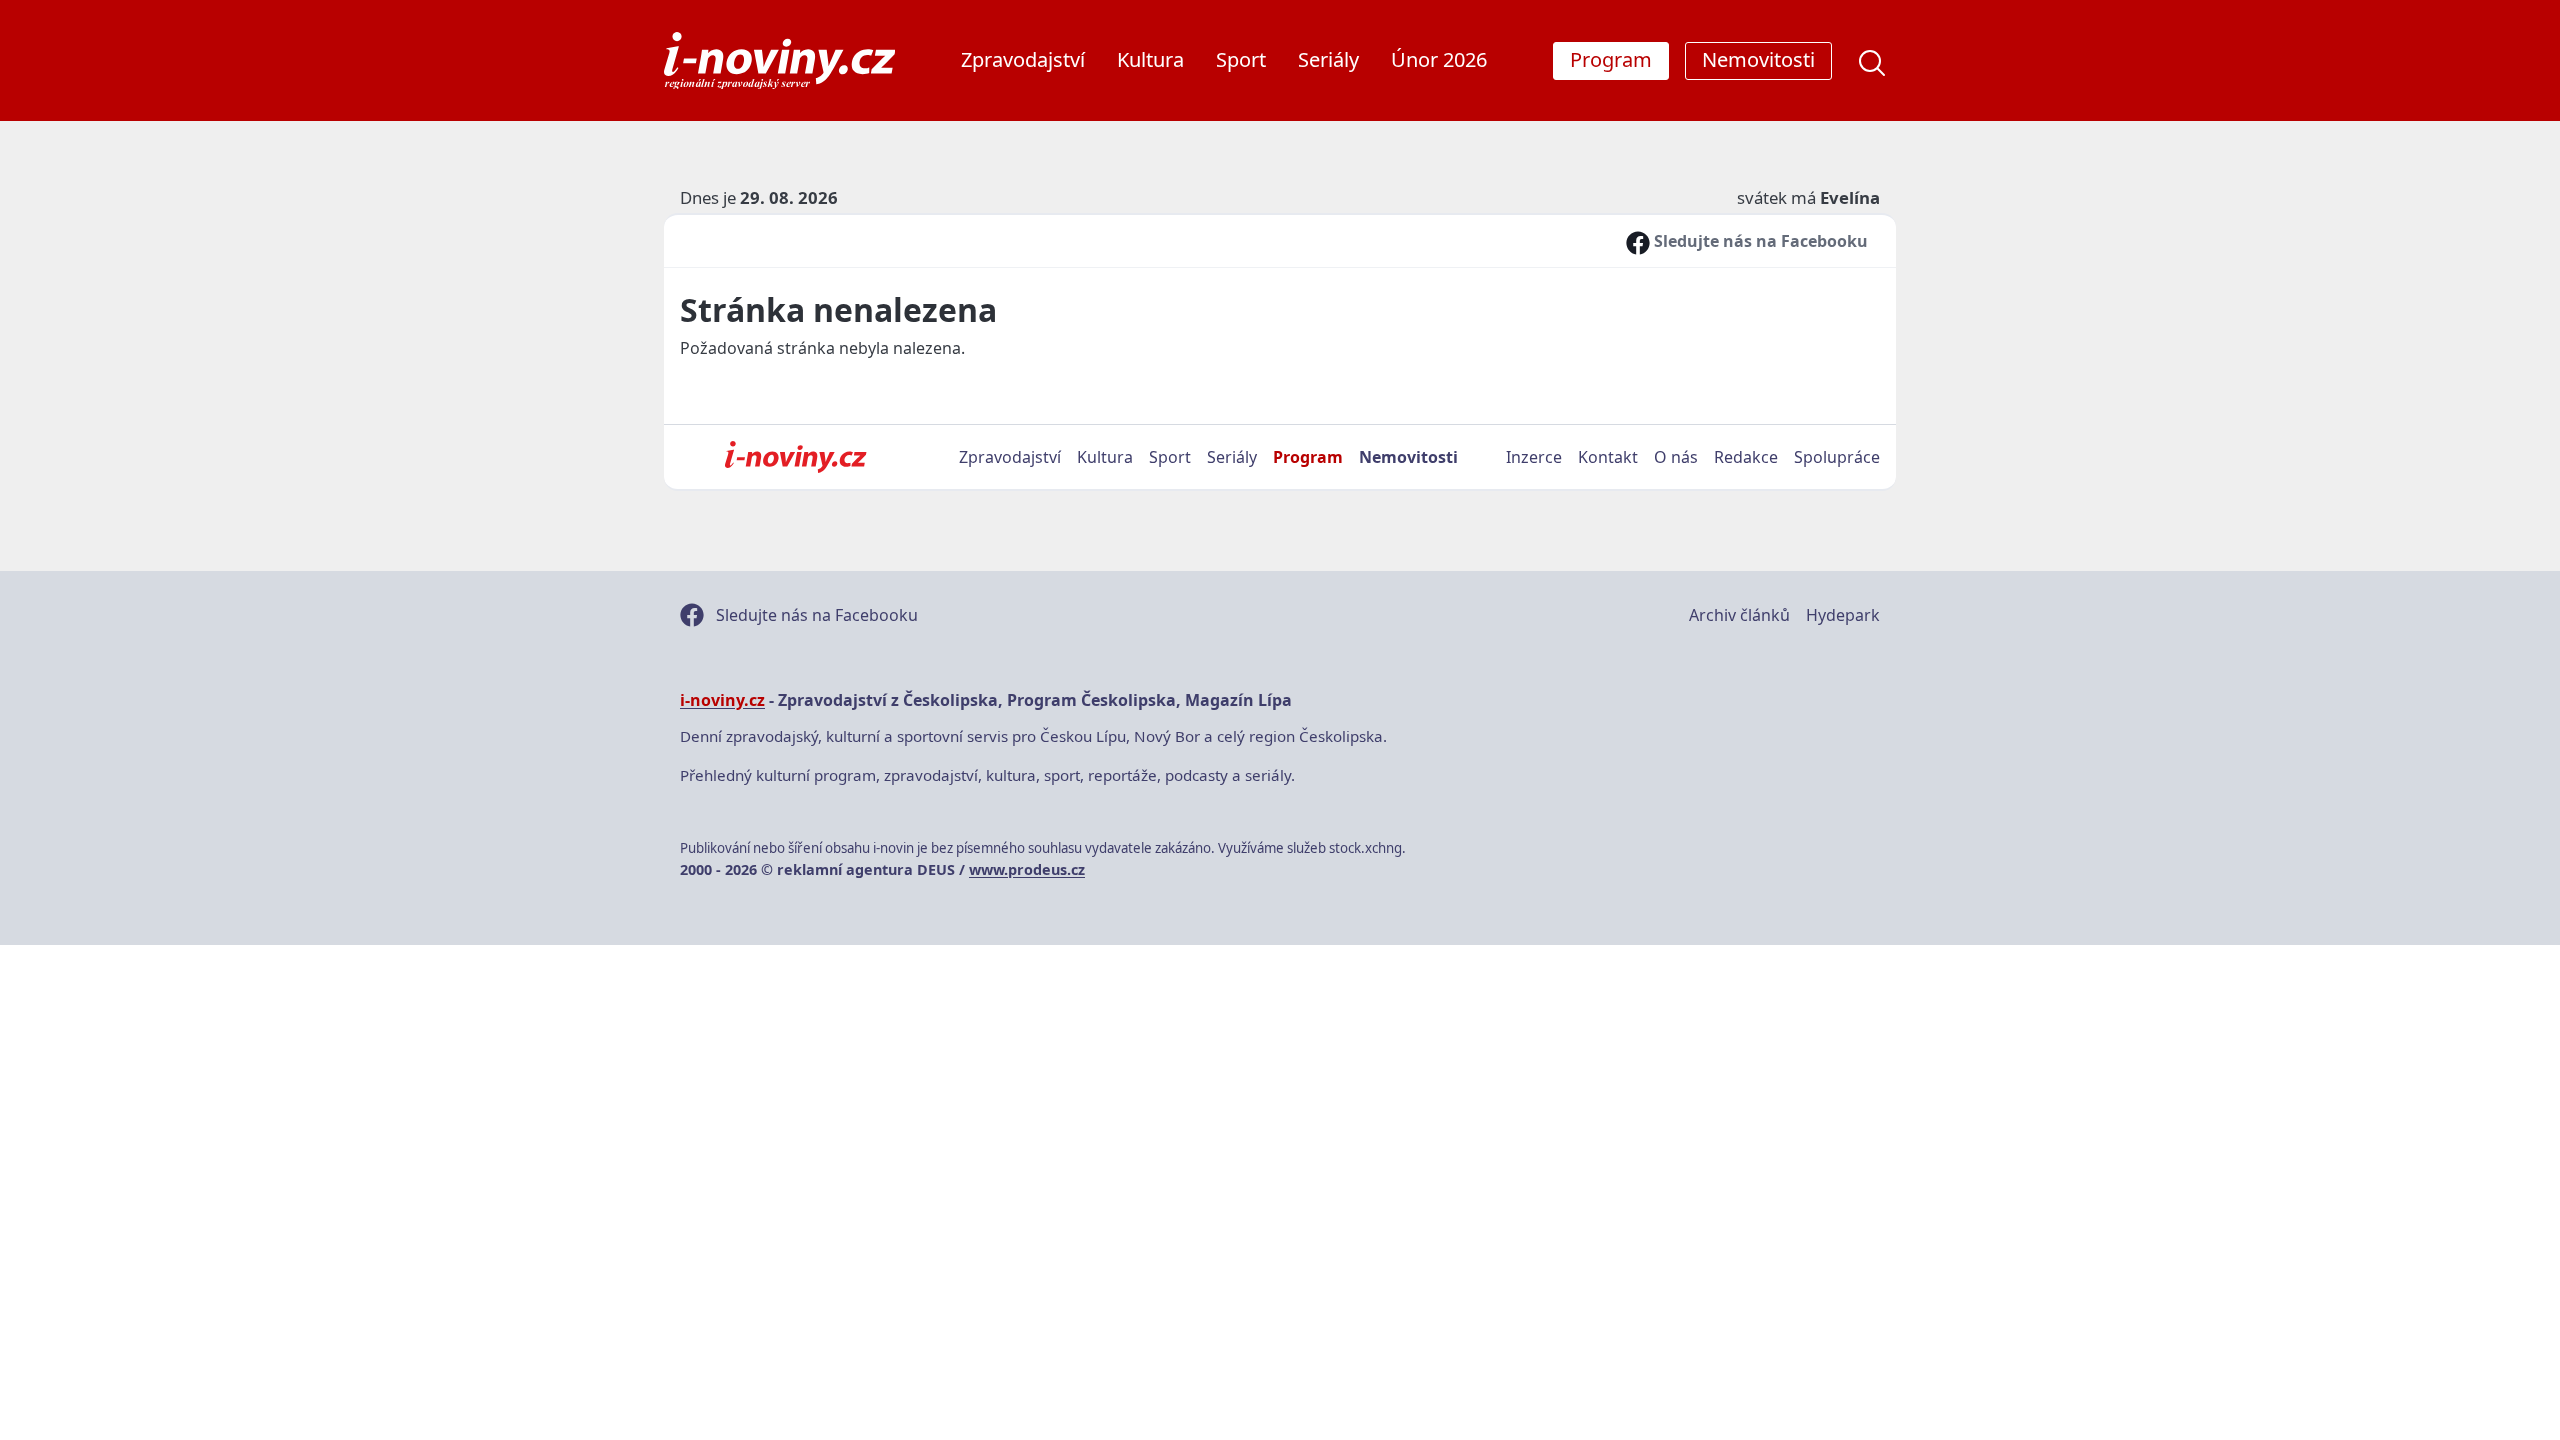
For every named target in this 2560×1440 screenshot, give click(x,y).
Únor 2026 (1439, 59)
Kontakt (1608, 457)
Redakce (1746, 457)
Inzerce (1534, 457)
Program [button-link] (1611, 59)
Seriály (1328, 59)
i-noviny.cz (722, 700)
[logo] (779, 60)
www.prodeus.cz (1027, 869)
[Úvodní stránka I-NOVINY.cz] (795, 457)
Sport (1241, 59)
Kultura (1150, 59)
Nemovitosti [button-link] (1758, 59)
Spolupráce (1837, 457)
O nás (1676, 457)
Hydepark (1843, 615)
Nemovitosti (1408, 457)
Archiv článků (1739, 615)
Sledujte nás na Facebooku (1759, 241)
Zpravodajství (1023, 59)
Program (1308, 457)
